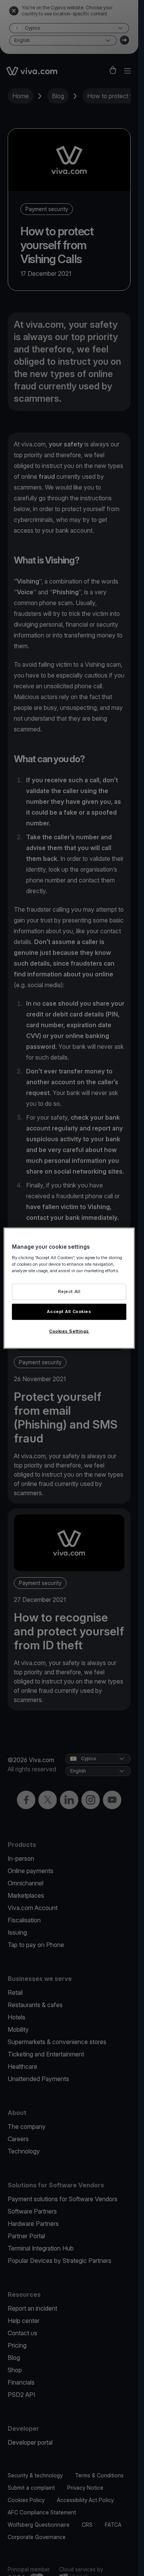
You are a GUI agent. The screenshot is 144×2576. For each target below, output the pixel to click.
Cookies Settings (69, 1331)
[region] (69, 1288)
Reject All (69, 1291)
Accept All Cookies (69, 1311)
